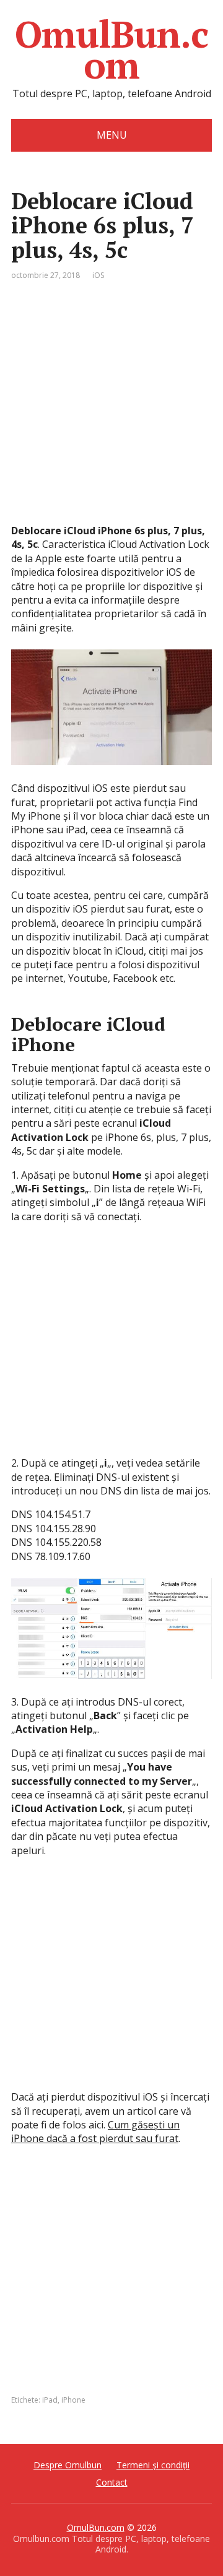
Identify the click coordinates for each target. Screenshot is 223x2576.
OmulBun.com (111, 50)
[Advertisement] (111, 412)
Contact (112, 2482)
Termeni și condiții (153, 2465)
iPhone (73, 2400)
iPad (50, 2400)
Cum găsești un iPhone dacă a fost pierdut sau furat (95, 2131)
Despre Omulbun (68, 2465)
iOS (98, 275)
